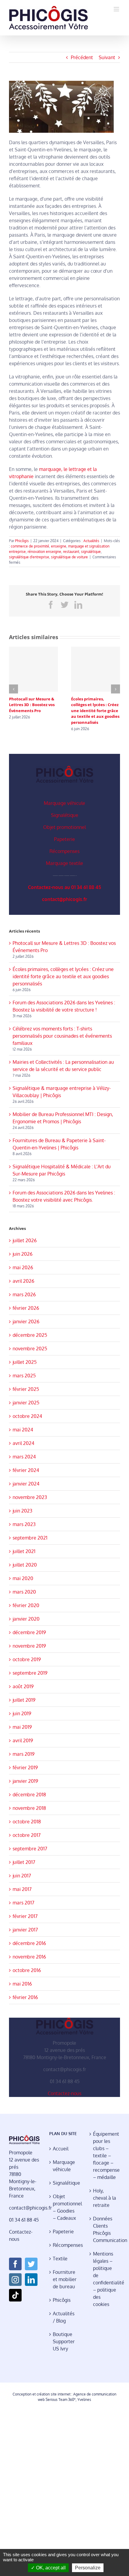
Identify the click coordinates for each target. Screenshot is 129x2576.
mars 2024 (24, 1457)
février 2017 (25, 1916)
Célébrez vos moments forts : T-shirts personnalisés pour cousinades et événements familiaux (62, 1036)
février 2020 (26, 1605)
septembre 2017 (30, 1849)
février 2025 (26, 1389)
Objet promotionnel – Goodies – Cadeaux (65, 2207)
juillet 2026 (25, 1240)
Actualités (91, 541)
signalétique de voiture (69, 557)
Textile (60, 2259)
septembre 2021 (30, 1538)
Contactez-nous (64, 2093)
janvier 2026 (26, 1321)
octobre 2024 (27, 1416)
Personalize (88, 2568)
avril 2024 (23, 1443)
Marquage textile (64, 863)
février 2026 (26, 1308)
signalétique (91, 552)
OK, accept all (50, 2568)
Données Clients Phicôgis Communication (105, 2229)
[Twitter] (31, 2264)
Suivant (107, 57)
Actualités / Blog (64, 2317)
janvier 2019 (25, 1781)
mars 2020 (24, 1592)
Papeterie (64, 839)
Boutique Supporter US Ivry (64, 2341)
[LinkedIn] (31, 2280)
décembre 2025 (30, 1335)
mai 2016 (22, 1984)
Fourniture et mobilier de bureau (65, 2279)
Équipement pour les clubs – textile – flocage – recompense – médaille (105, 2156)
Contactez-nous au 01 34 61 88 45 (64, 887)
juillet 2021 (24, 1551)
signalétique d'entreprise (29, 557)
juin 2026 (22, 1254)
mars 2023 (24, 1524)
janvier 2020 (26, 1619)
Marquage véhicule (64, 803)
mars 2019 (24, 1754)
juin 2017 (22, 1876)
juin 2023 (22, 1511)
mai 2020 (23, 1578)
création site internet (54, 2394)
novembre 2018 (29, 1808)
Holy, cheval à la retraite (105, 2198)
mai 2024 (23, 1430)
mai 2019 (22, 1727)
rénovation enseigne (44, 552)
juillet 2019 (24, 1700)
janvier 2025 (26, 1403)
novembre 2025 (30, 1349)
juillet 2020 (25, 1565)
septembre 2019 (30, 1673)
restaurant (71, 552)
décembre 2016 (29, 1943)
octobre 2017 (27, 1835)
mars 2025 (24, 1376)
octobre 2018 (27, 1822)
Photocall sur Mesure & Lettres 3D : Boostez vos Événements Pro (32, 705)
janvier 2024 (26, 1484)
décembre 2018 (29, 1795)
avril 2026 (23, 1281)
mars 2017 (23, 1903)
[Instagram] (15, 2280)
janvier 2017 (25, 1930)
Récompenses (64, 851)
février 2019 (25, 1767)
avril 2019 (23, 1740)
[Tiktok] (15, 2295)
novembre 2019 (29, 1646)
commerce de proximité (30, 546)
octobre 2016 (27, 1970)
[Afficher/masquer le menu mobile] (117, 9)
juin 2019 (22, 1713)
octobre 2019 (27, 1659)
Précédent (82, 57)
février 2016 (25, 1997)
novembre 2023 (30, 1497)
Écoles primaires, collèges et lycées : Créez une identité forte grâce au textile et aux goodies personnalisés (95, 711)
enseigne (59, 546)
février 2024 (26, 1470)
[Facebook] (15, 2264)
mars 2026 (24, 1294)
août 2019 (23, 1686)
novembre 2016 (29, 1957)
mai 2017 (22, 1889)
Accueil (61, 2149)
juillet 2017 (24, 1862)
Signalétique (65, 815)
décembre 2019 (29, 1632)
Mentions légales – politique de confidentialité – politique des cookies (105, 2279)
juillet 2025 (25, 1362)
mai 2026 (23, 1267)
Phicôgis (22, 541)
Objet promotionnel (64, 827)
